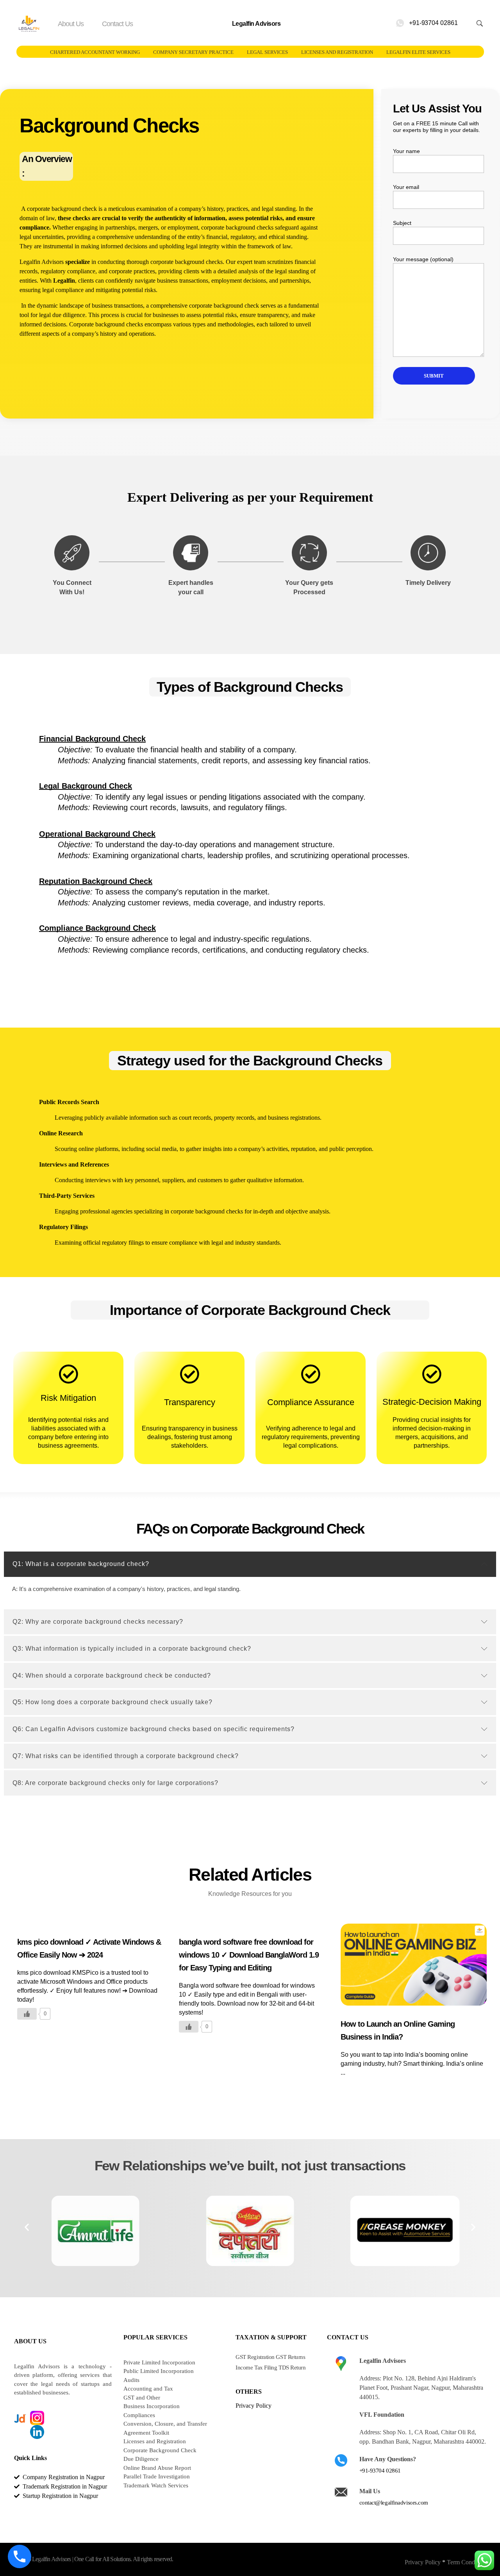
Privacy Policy (423, 2562)
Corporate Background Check (160, 2450)
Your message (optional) (423, 259)
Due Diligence (141, 2459)
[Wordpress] (37, 2446)
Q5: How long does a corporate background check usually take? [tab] (112, 1702)
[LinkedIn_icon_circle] (37, 2432)
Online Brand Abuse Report (157, 2468)
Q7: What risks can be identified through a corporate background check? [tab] (126, 1756)
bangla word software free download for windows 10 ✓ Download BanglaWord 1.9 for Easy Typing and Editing (249, 1955)
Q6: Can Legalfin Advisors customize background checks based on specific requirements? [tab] (154, 1729)
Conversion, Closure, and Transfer (165, 2424)
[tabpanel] (250, 1592)
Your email (406, 187)
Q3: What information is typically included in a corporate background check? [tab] (132, 1649)
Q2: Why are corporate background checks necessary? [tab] (98, 1622)
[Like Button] (27, 2014)
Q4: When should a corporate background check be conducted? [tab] (112, 1675)
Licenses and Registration (155, 2441)
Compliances (139, 2415)
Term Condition (466, 2562)
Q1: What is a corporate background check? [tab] (81, 1564)
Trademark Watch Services (156, 2485)
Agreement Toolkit (146, 2433)
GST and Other (142, 2398)
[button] (27, 2227)
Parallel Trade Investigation (157, 2476)
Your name (406, 151)
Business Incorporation (152, 2406)
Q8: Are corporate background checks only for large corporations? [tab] (115, 1783)
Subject (402, 223)
